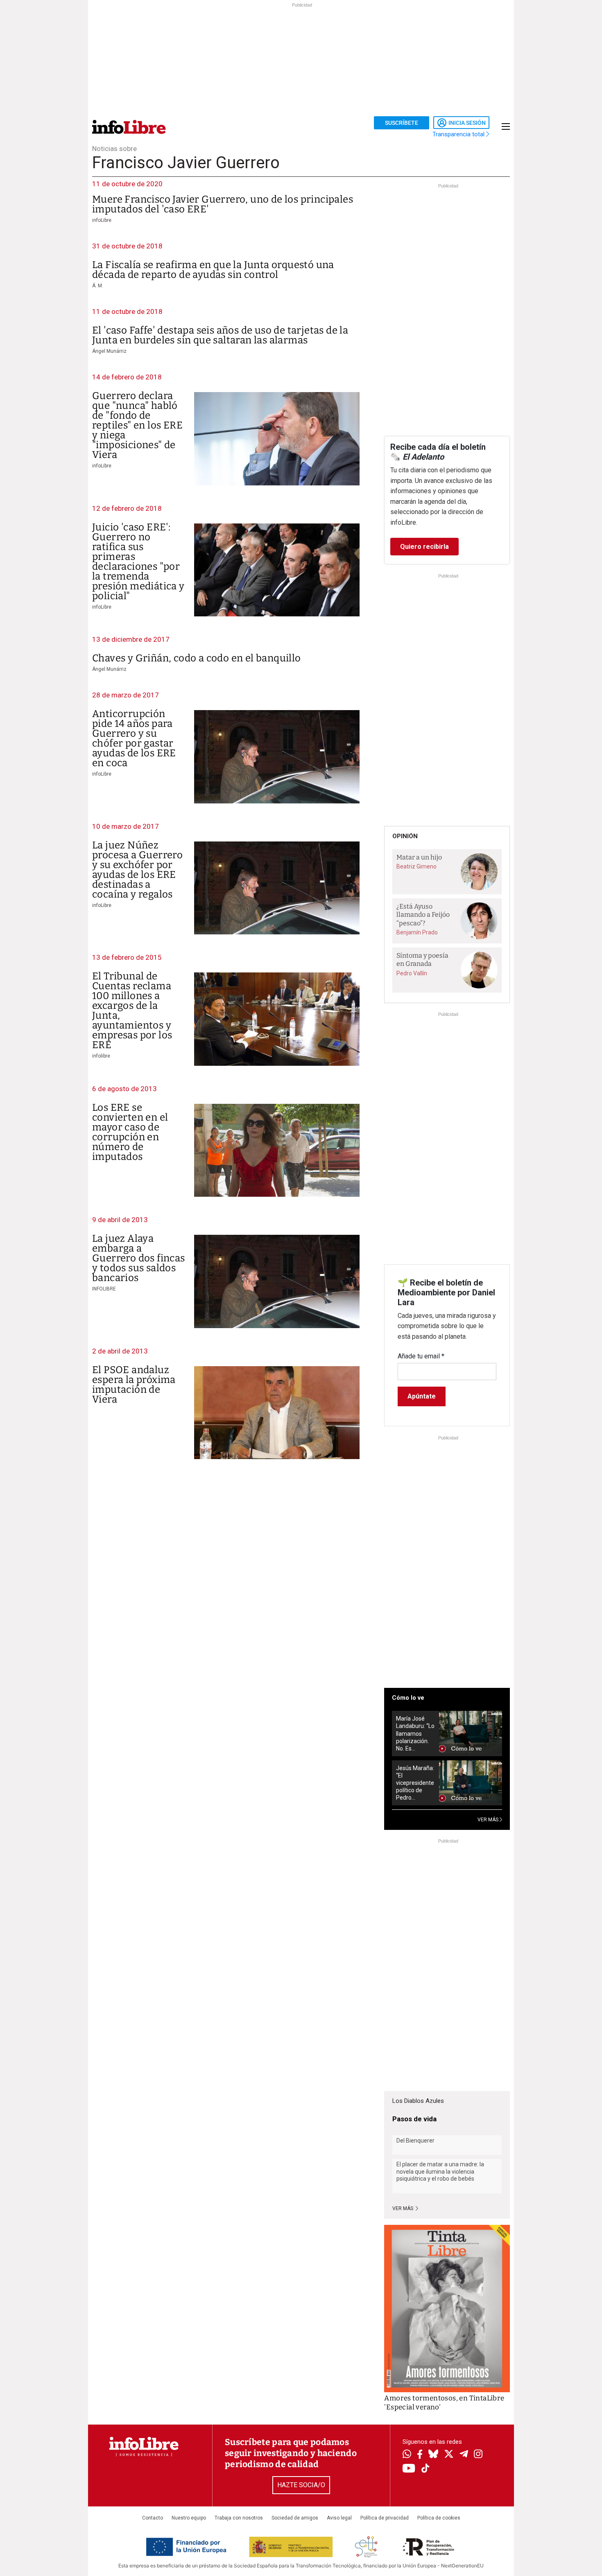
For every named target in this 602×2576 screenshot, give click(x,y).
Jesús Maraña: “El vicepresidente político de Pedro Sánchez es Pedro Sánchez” (415, 1783)
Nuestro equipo (189, 2518)
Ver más (403, 2208)
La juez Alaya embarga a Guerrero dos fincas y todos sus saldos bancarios (139, 1258)
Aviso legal (339, 2518)
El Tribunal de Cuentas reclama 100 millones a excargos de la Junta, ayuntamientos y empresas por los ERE (132, 1011)
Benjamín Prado (417, 932)
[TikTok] (425, 2469)
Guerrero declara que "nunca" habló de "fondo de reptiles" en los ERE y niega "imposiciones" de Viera (137, 425)
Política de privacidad (385, 2518)
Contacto (153, 2518)
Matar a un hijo (419, 857)
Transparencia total (459, 134)
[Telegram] (464, 2455)
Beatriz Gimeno (416, 866)
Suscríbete (402, 123)
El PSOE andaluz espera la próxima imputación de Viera (134, 1385)
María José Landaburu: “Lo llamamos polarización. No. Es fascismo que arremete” (415, 1733)
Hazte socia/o (301, 2485)
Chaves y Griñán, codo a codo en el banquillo (197, 658)
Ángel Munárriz (109, 351)
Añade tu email (421, 1356)
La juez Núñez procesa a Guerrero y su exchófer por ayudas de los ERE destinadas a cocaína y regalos (137, 870)
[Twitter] (449, 2455)
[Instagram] (478, 2455)
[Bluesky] (433, 2455)
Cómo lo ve (408, 1698)
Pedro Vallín (412, 973)
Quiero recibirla (424, 547)
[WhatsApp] (407, 2455)
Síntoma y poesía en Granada (422, 960)
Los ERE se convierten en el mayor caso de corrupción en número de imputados (130, 1132)
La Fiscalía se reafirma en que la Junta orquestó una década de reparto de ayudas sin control (213, 270)
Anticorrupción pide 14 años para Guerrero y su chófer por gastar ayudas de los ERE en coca (134, 738)
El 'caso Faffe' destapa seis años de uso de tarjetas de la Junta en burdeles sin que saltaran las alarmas (220, 335)
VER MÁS (489, 1820)
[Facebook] (420, 2455)
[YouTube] (409, 2469)
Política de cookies (439, 2518)
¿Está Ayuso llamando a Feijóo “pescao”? (423, 915)
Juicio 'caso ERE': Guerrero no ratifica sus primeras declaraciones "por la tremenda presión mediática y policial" (138, 562)
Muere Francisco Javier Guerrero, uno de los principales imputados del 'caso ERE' (223, 204)
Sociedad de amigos (295, 2518)
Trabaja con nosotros (239, 2518)
